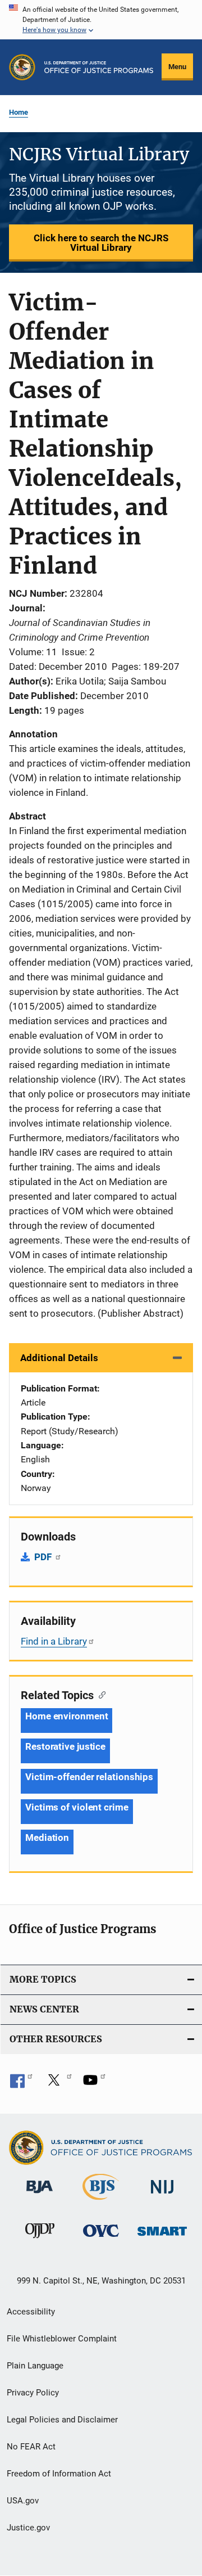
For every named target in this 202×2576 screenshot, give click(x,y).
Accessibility (31, 2312)
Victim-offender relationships (89, 1777)
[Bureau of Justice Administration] (40, 2195)
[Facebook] (21, 2084)
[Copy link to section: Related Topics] (100, 1694)
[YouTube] (94, 2084)
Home (19, 112)
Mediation (47, 1838)
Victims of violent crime (77, 1807)
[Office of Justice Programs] (22, 67)
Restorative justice (65, 1746)
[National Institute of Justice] (162, 2196)
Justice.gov (28, 2528)
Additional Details (59, 1358)
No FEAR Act (31, 2447)
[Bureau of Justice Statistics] (101, 2202)
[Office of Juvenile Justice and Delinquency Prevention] (40, 2240)
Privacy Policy (33, 2393)
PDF (44, 1557)
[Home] (99, 67)
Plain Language (35, 2366)
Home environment (66, 1716)
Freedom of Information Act (59, 2474)
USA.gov (23, 2501)
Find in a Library (54, 1641)
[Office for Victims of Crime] (101, 2239)
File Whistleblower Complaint (62, 2339)
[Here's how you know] (101, 20)
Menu (177, 67)
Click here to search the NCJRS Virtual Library (101, 243)
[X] (58, 2084)
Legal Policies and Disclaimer (62, 2420)
